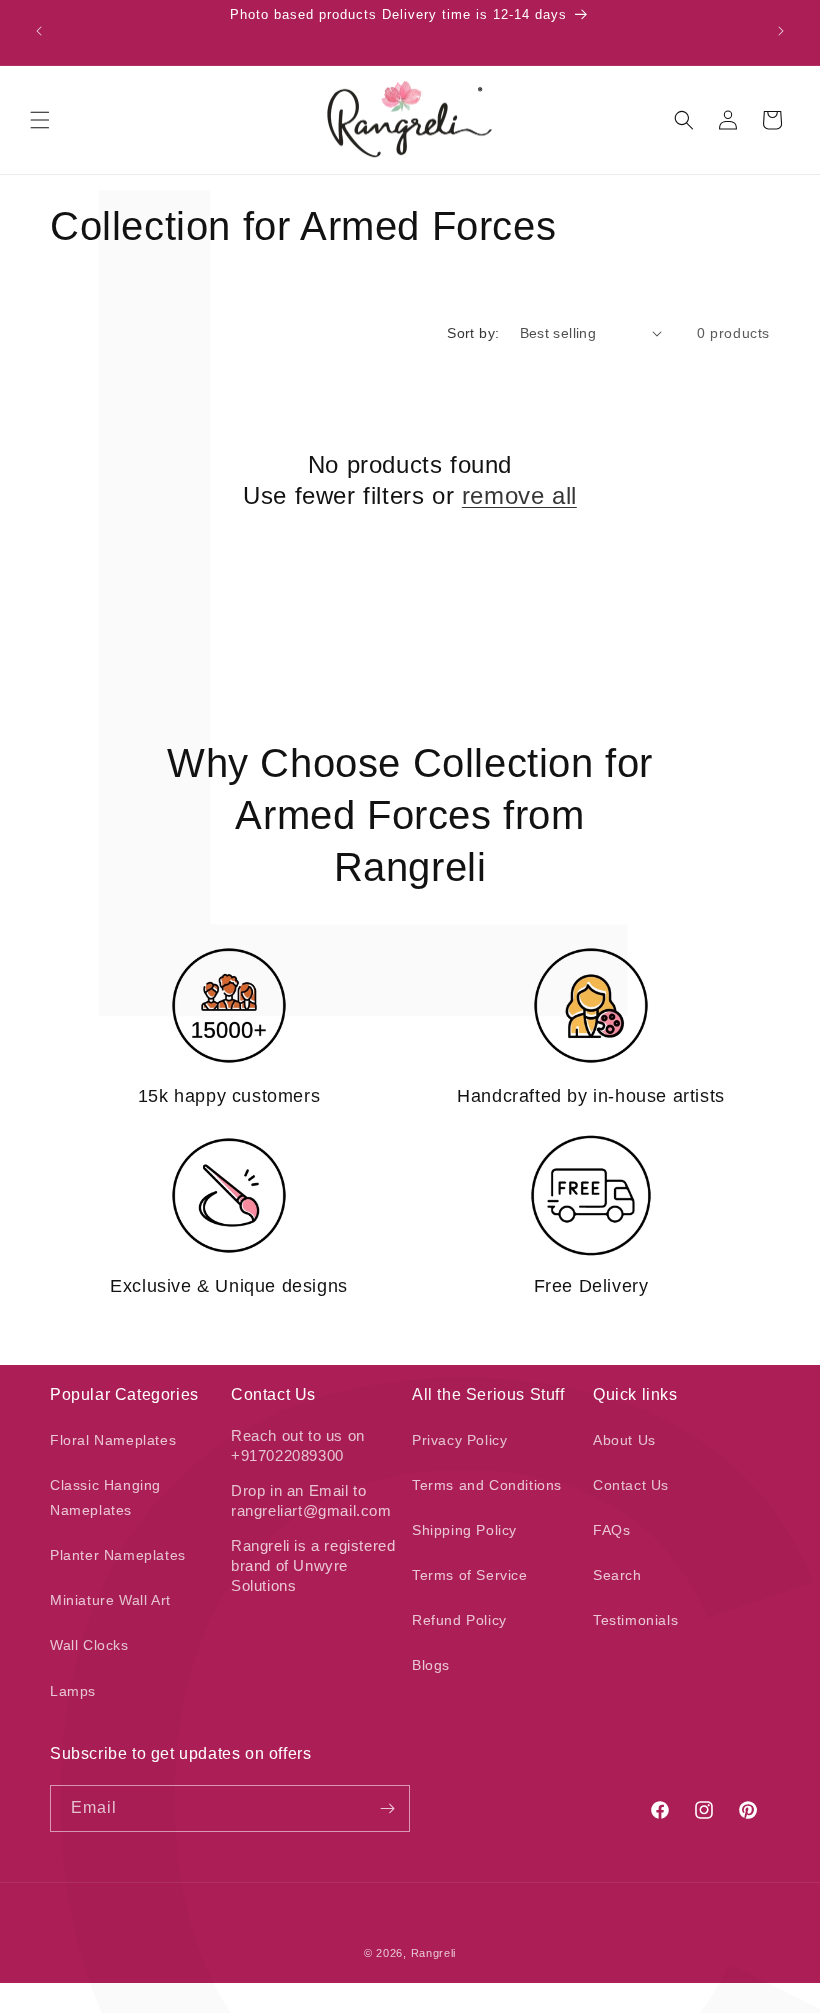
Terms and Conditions (487, 1485)
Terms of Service (470, 1575)
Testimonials (635, 1620)
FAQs (611, 1530)
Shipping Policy (464, 1530)
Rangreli (434, 1953)
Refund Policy (459, 1620)
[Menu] (40, 120)
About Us (624, 1440)
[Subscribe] (387, 1808)
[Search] (684, 120)
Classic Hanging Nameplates (105, 1497)
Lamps (73, 1691)
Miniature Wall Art (110, 1600)
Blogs (431, 1665)
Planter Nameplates (118, 1555)
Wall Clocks (89, 1645)
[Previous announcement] (39, 31)
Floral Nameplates (113, 1440)
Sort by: (473, 333)
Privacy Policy (459, 1440)
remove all (519, 495)
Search (617, 1575)
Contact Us (631, 1485)
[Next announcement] (781, 31)
